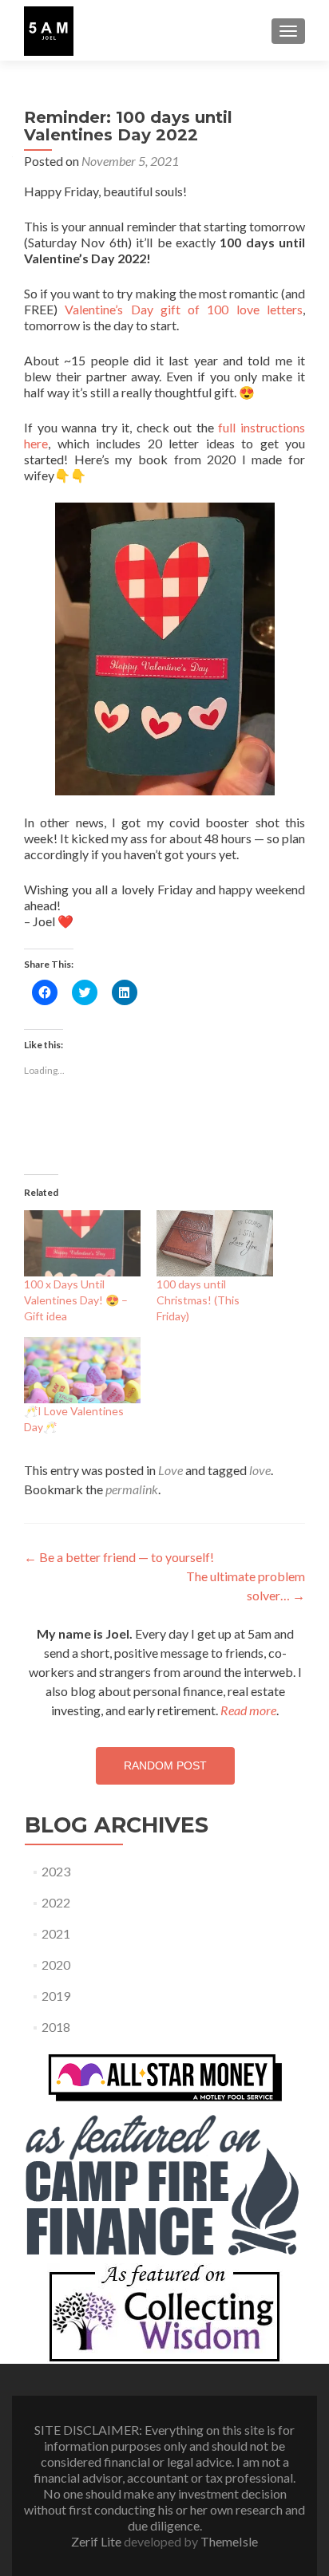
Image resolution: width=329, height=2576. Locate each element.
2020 (56, 1965)
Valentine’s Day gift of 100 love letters (184, 309)
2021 (56, 1933)
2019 (56, 1996)
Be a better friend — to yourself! (119, 1557)
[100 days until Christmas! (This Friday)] (215, 1243)
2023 (56, 1871)
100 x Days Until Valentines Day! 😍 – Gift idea (76, 1300)
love (260, 1470)
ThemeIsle (229, 2541)
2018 (56, 2027)
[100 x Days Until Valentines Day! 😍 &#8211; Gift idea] (82, 1243)
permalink (132, 1489)
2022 (56, 1902)
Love (170, 1470)
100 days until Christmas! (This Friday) (198, 1300)
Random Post (165, 1765)
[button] (49, 31)
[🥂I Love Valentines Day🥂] (82, 1370)
